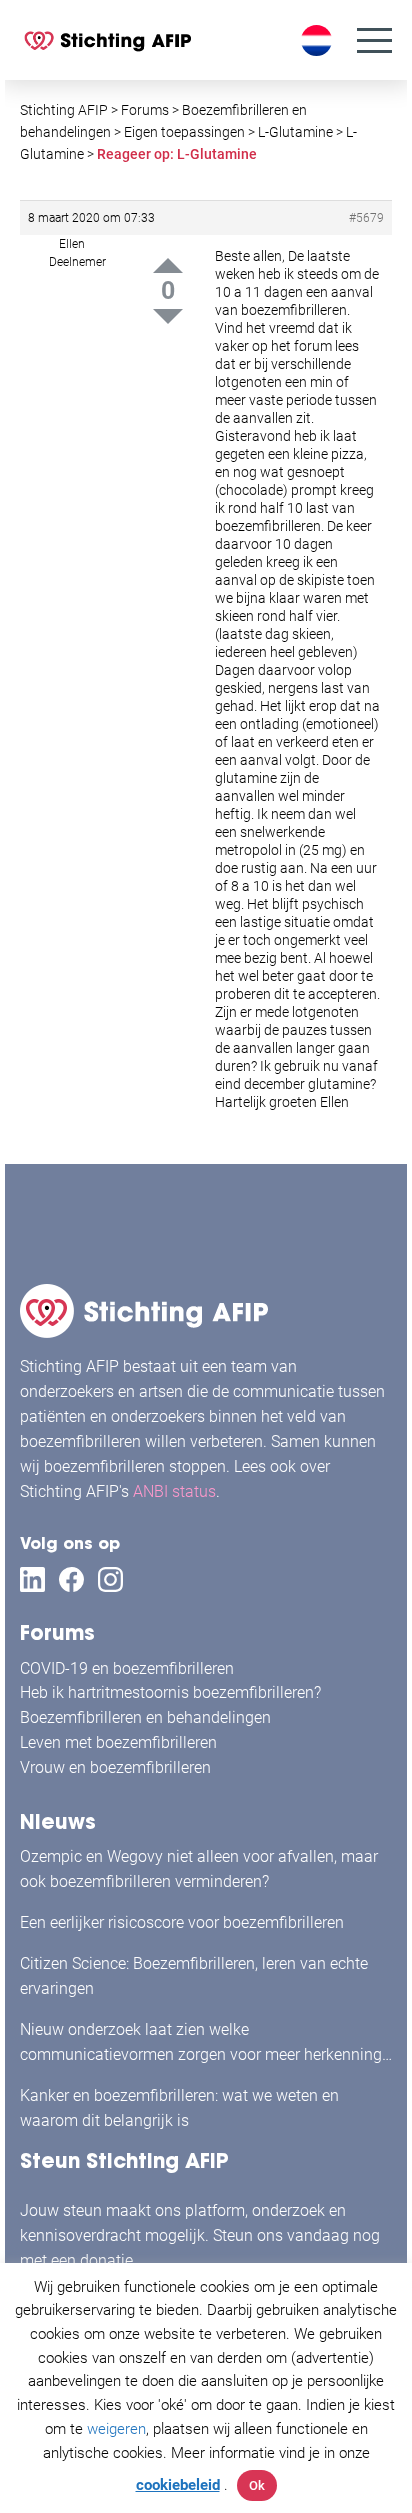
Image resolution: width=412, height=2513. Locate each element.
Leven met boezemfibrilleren (118, 1742)
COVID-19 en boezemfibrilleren (127, 1668)
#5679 (366, 218)
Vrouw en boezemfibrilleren (115, 1767)
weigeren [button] (116, 2429)
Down (168, 316)
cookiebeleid (178, 2485)
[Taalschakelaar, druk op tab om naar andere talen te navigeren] (319, 40)
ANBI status (174, 1491)
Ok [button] (257, 2485)
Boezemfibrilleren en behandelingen (145, 1717)
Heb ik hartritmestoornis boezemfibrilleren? (170, 1692)
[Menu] (374, 40)
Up (168, 265)
